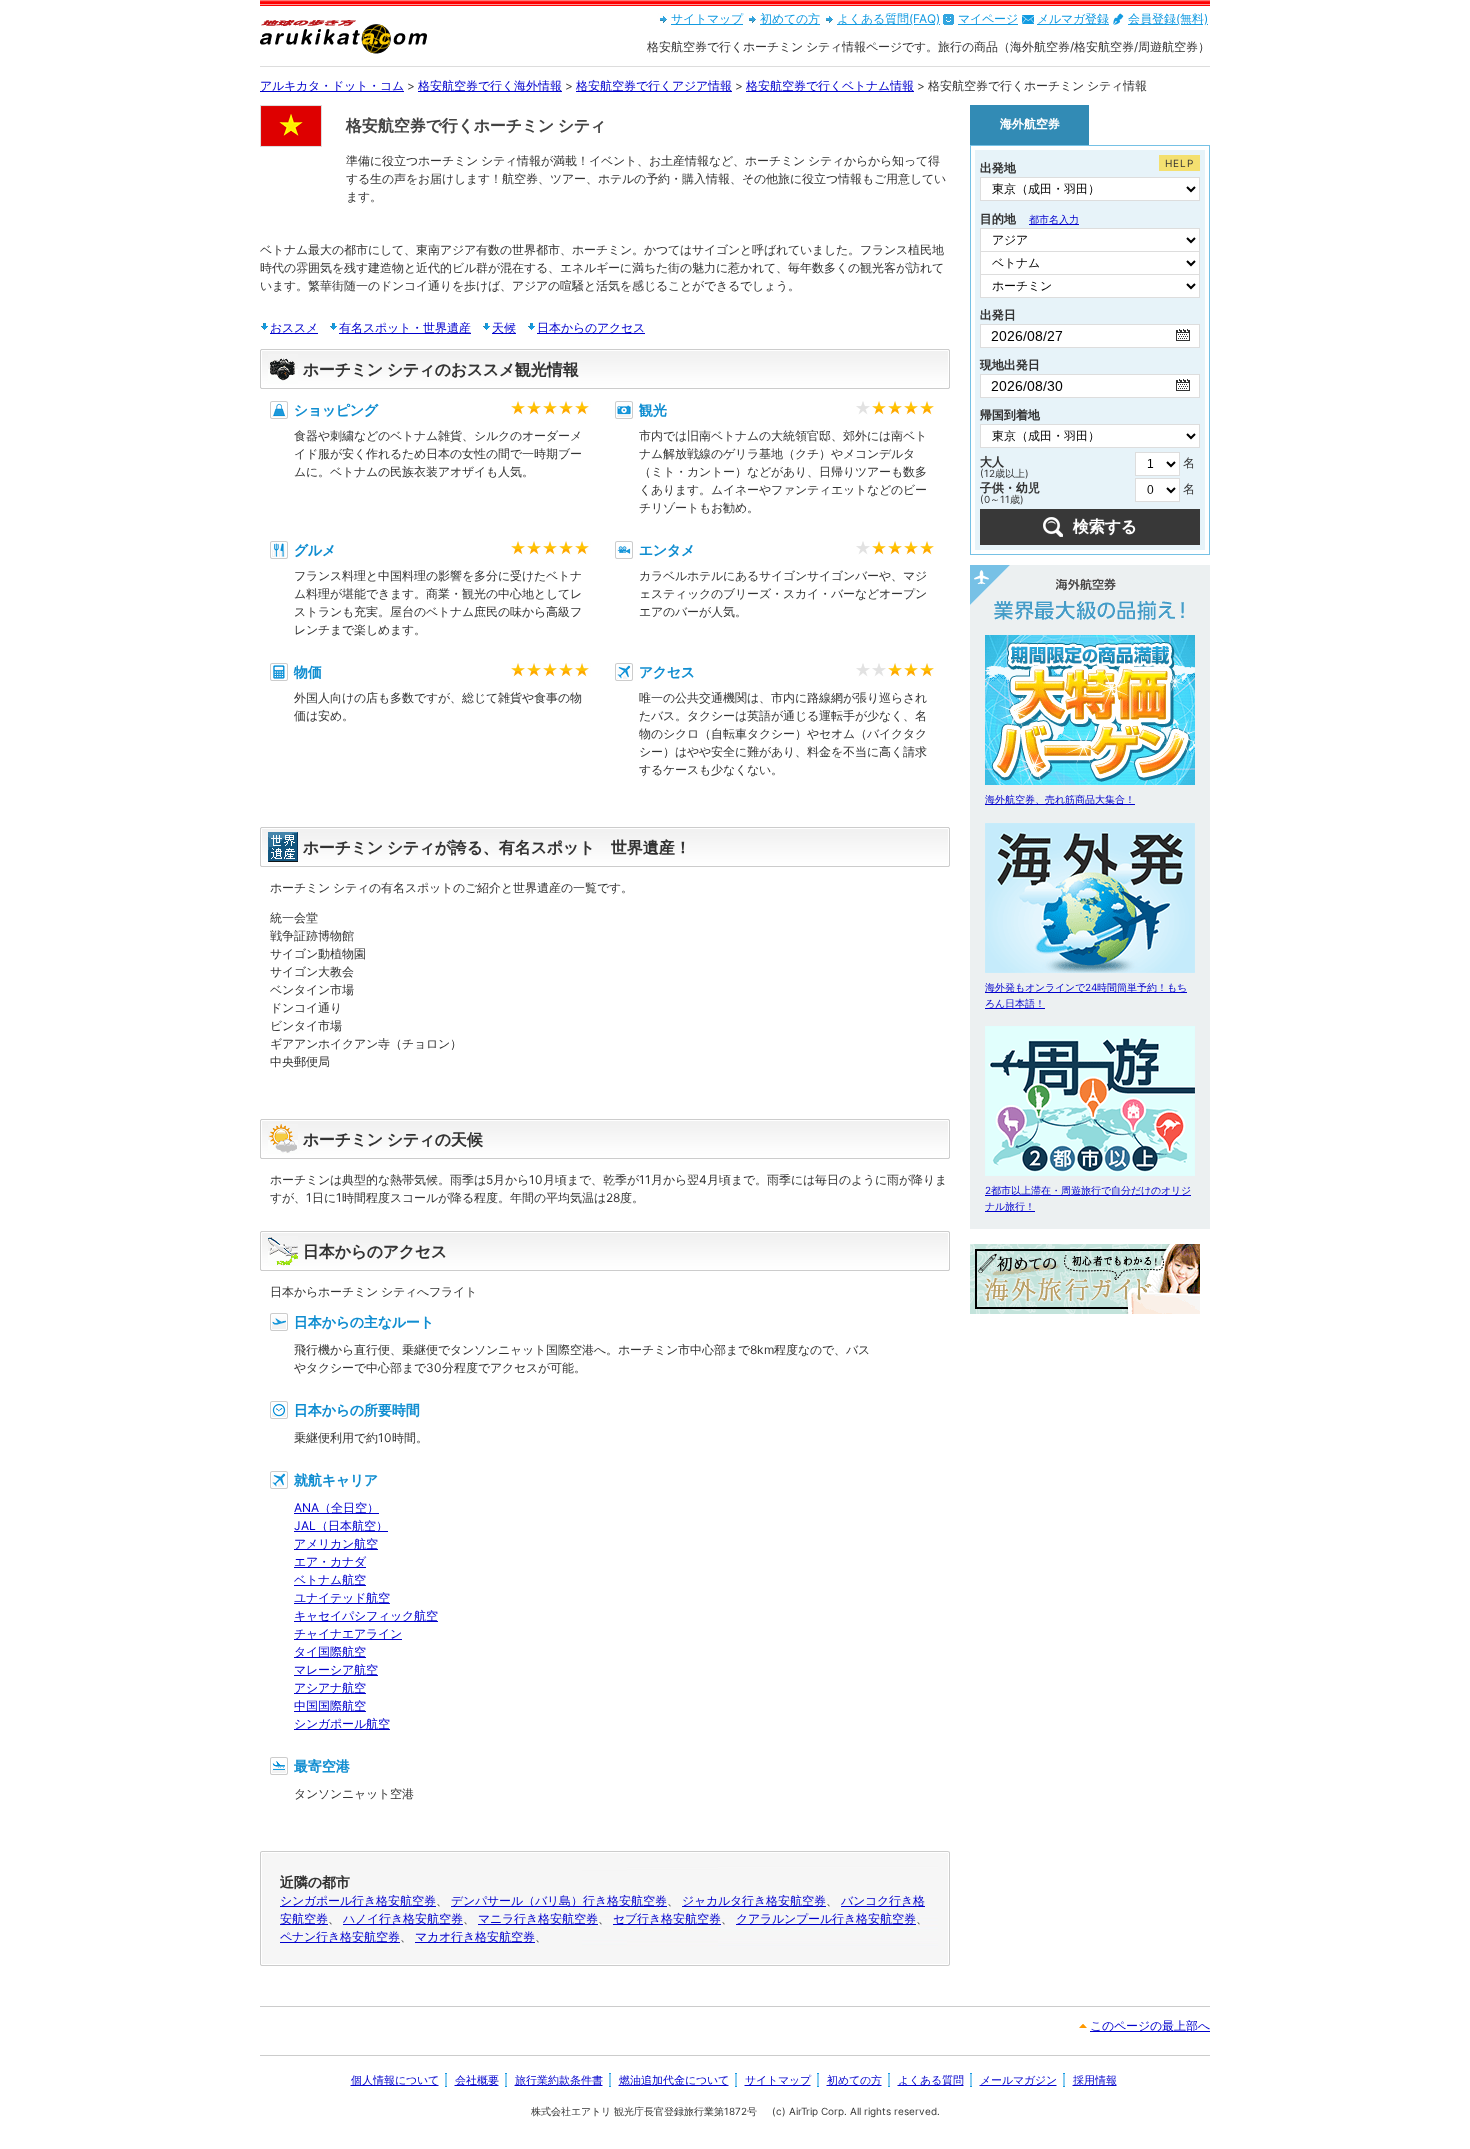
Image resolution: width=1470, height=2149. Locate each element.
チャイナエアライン (348, 1633)
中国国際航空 (330, 1705)
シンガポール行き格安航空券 (358, 1900)
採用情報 (1095, 2080)
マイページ (988, 18)
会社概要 (477, 2080)
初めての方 (790, 18)
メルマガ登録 (1073, 18)
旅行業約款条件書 (559, 2080)
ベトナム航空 (330, 1579)
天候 (504, 327)
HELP (1179, 163)
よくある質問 (931, 2080)
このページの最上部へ (1150, 2025)
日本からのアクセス (591, 327)
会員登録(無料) (1168, 18)
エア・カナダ (330, 1561)
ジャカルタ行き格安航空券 (754, 1900)
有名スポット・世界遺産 (405, 327)
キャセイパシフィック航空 (366, 1615)
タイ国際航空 (330, 1651)
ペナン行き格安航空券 (340, 1936)
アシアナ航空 (330, 1687)
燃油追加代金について (674, 2080)
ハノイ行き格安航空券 (403, 1918)
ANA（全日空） (336, 1507)
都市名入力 (1054, 219)
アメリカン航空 (336, 1543)
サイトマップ (707, 18)
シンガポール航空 (342, 1723)
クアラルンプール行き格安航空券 (826, 1918)
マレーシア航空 (336, 1669)
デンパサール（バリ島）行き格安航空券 (559, 1900)
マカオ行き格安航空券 (475, 1936)
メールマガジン (1018, 2080)
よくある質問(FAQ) (888, 18)
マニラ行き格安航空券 (538, 1918)
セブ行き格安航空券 (667, 1918)
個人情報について (395, 2080)
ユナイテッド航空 (342, 1597)
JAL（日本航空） (341, 1525)
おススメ (294, 327)
